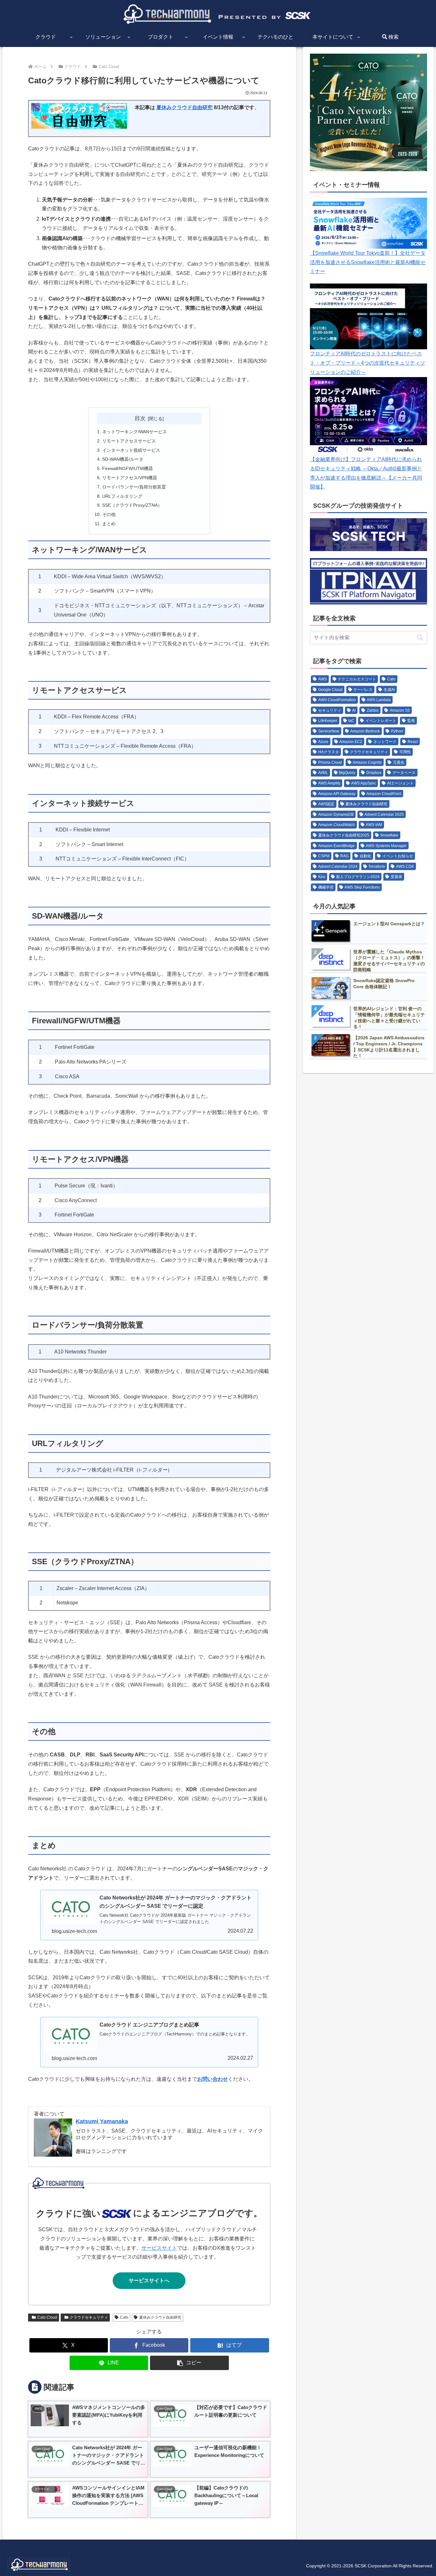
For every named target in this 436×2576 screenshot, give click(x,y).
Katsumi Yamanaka (102, 2121)
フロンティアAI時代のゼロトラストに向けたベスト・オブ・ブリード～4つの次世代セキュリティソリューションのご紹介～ (368, 363)
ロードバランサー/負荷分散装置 (134, 487)
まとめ (109, 524)
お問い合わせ (213, 2079)
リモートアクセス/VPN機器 (130, 478)
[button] (189, 2363)
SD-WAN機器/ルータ (123, 459)
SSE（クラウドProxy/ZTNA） (132, 505)
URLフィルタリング (122, 496)
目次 (140, 418)
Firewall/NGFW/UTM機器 (128, 468)
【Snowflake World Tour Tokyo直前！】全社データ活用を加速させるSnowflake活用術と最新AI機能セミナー (368, 262)
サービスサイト (159, 2248)
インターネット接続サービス (131, 450)
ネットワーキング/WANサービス (135, 432)
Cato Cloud (47, 2317)
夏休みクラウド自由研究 (184, 107)
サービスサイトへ (149, 2281)
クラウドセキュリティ (89, 2317)
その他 (109, 514)
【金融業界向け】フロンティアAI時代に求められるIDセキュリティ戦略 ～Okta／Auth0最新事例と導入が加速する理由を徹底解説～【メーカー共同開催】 (366, 473)
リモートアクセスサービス (129, 441)
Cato (124, 2317)
